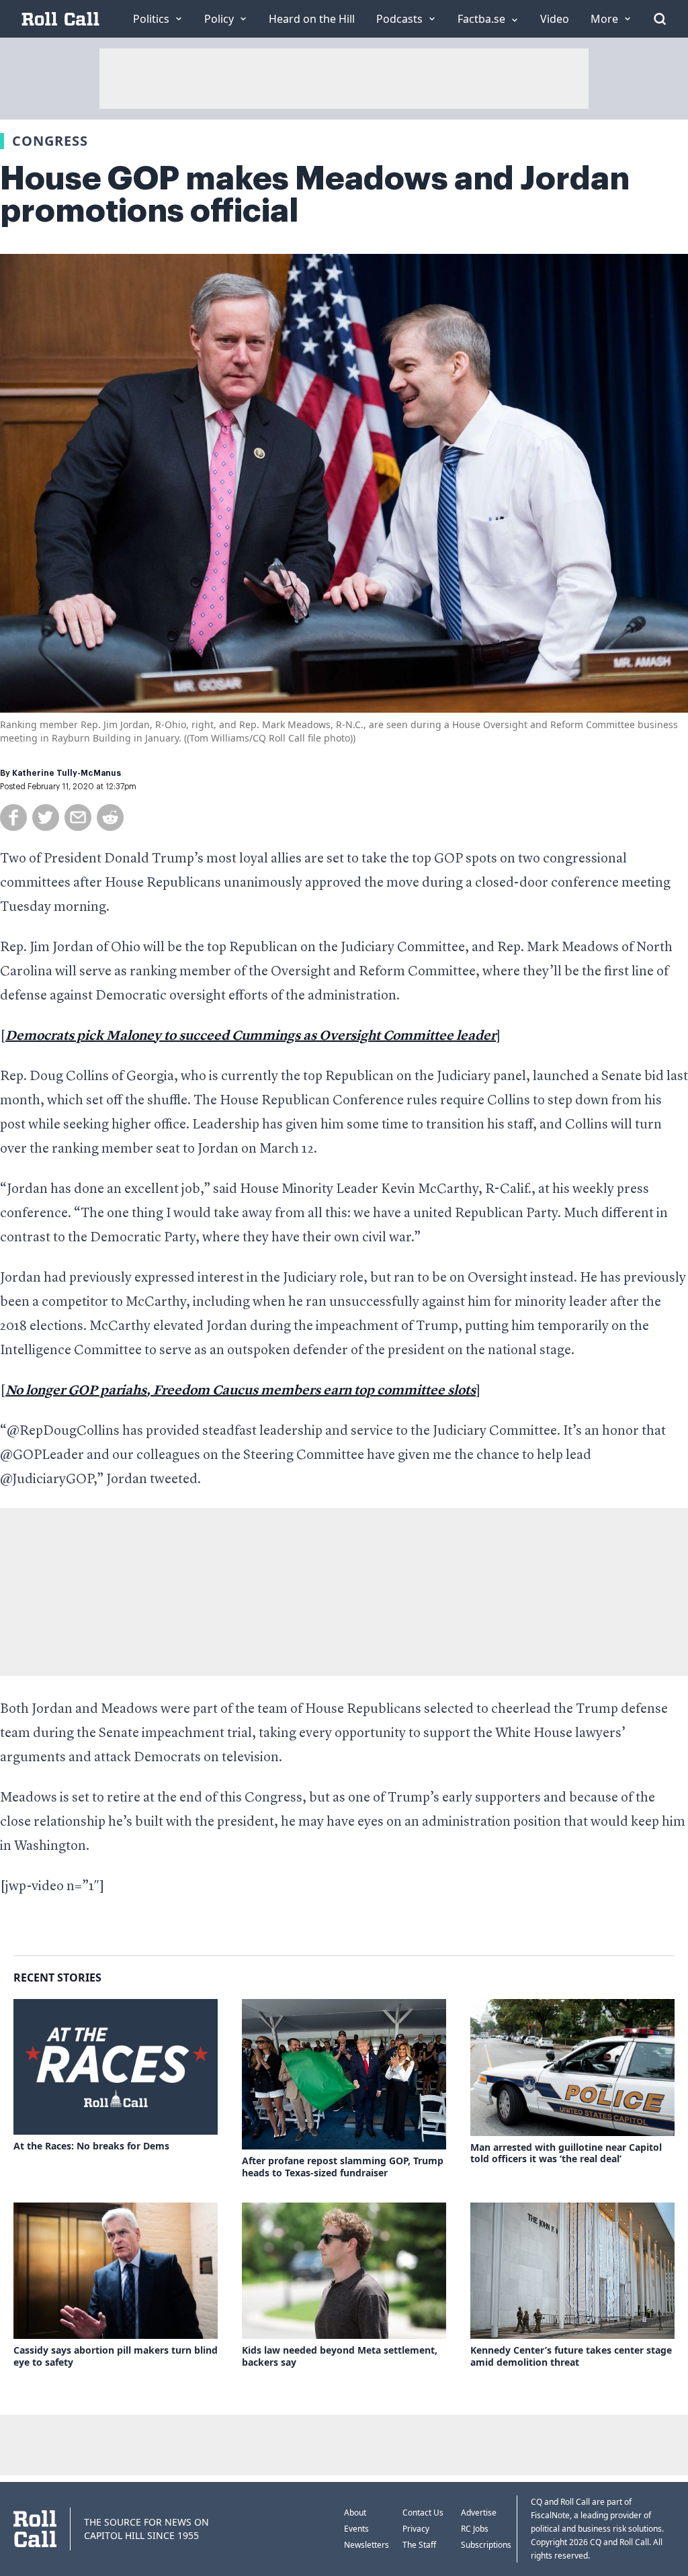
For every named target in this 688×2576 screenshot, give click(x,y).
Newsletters (367, 2545)
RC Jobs (475, 2529)
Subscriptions (486, 2545)
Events (356, 2529)
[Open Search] (660, 19)
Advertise (479, 2513)
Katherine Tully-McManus (67, 773)
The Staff (419, 2545)
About (355, 2513)
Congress (50, 141)
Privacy (416, 2529)
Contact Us (423, 2513)
